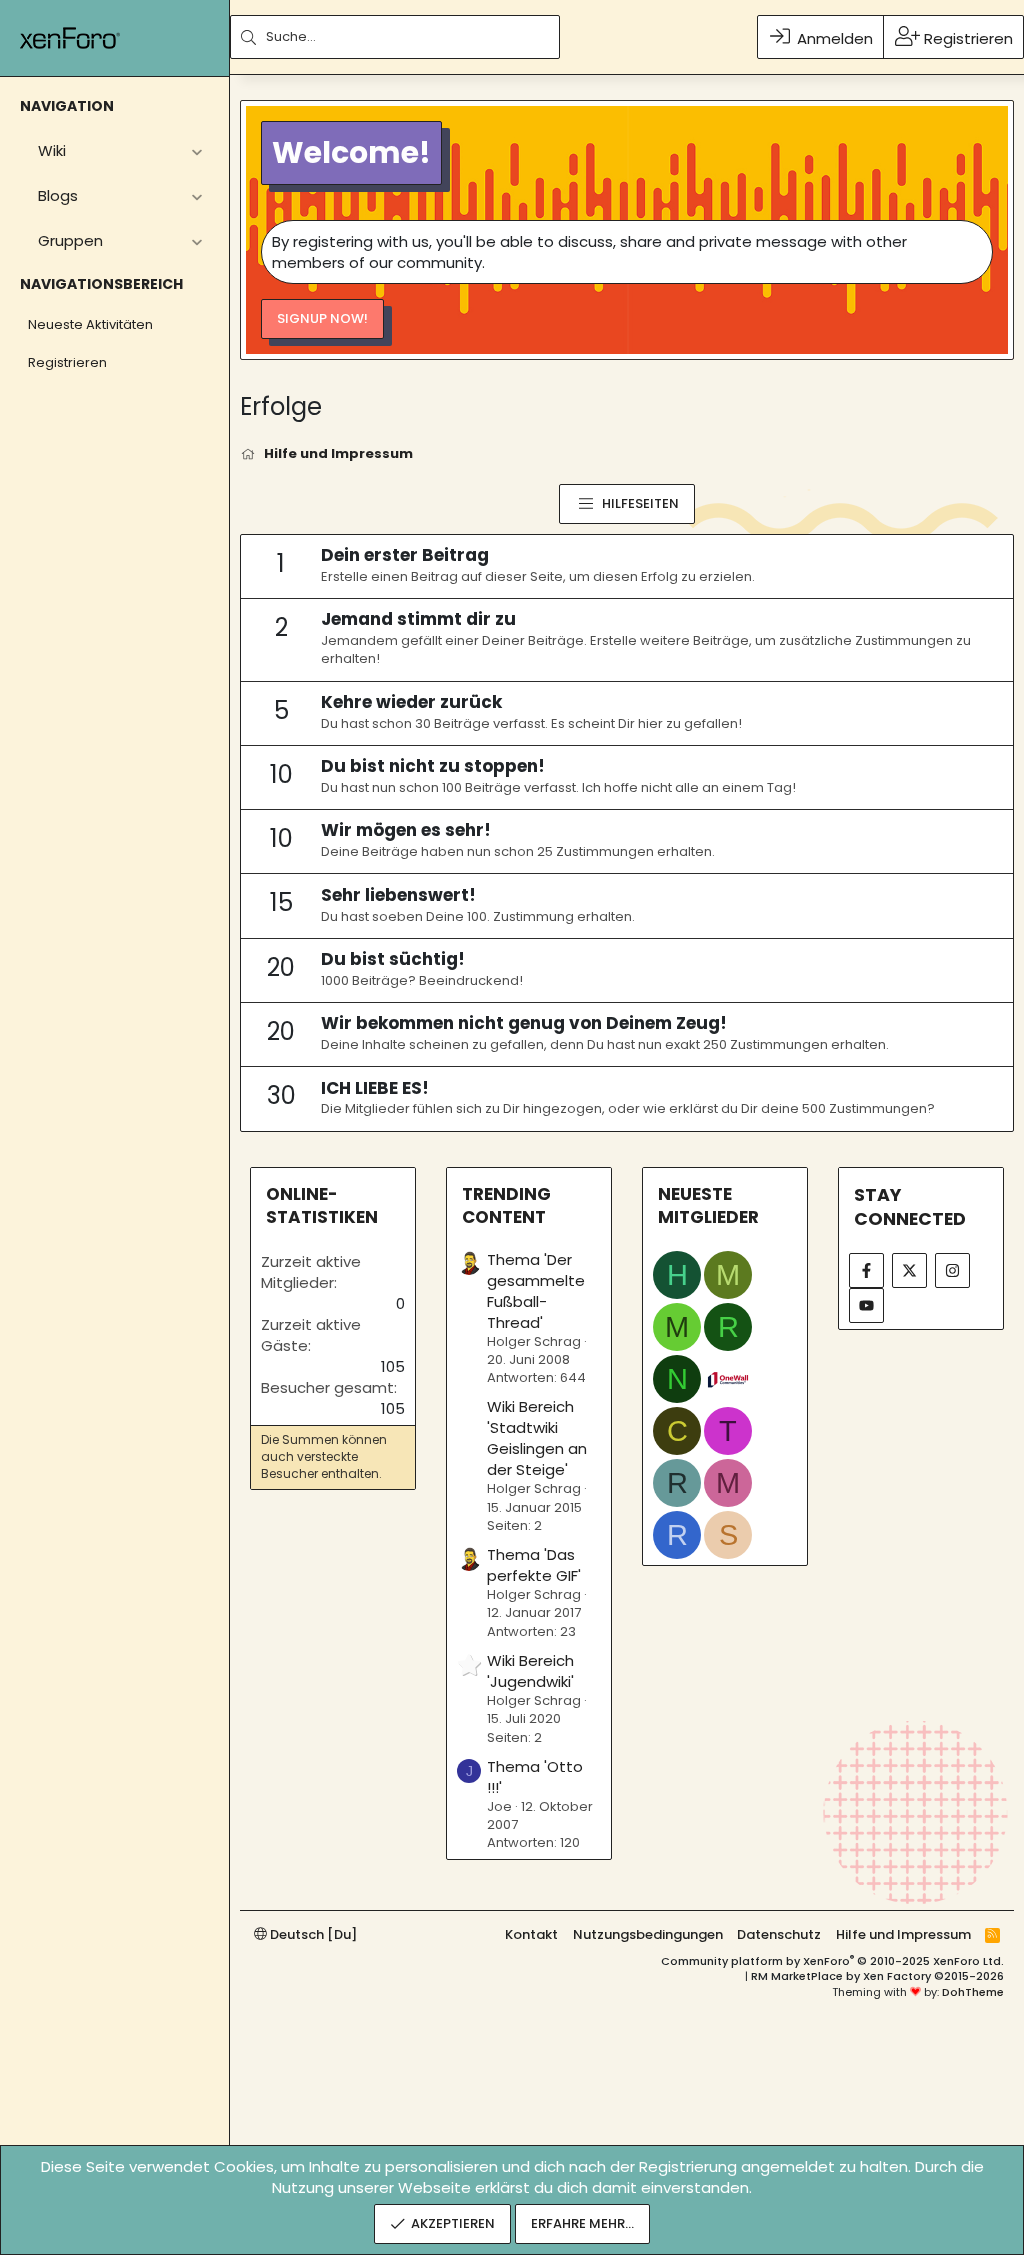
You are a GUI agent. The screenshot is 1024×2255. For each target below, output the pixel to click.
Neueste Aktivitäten (90, 324)
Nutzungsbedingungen (648, 1934)
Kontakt (531, 1934)
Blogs (58, 195)
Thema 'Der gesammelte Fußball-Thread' (536, 1291)
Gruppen (70, 240)
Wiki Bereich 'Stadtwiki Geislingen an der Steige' (537, 1438)
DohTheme (973, 1992)
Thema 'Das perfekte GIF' (534, 1565)
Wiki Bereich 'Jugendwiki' (530, 1671)
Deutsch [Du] (312, 1934)
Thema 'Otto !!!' (535, 1777)
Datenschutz (779, 1934)
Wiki (52, 150)
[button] (196, 150)
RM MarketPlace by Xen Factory (877, 1976)
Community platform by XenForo (832, 1961)
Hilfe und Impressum (903, 1934)
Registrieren (67, 362)
